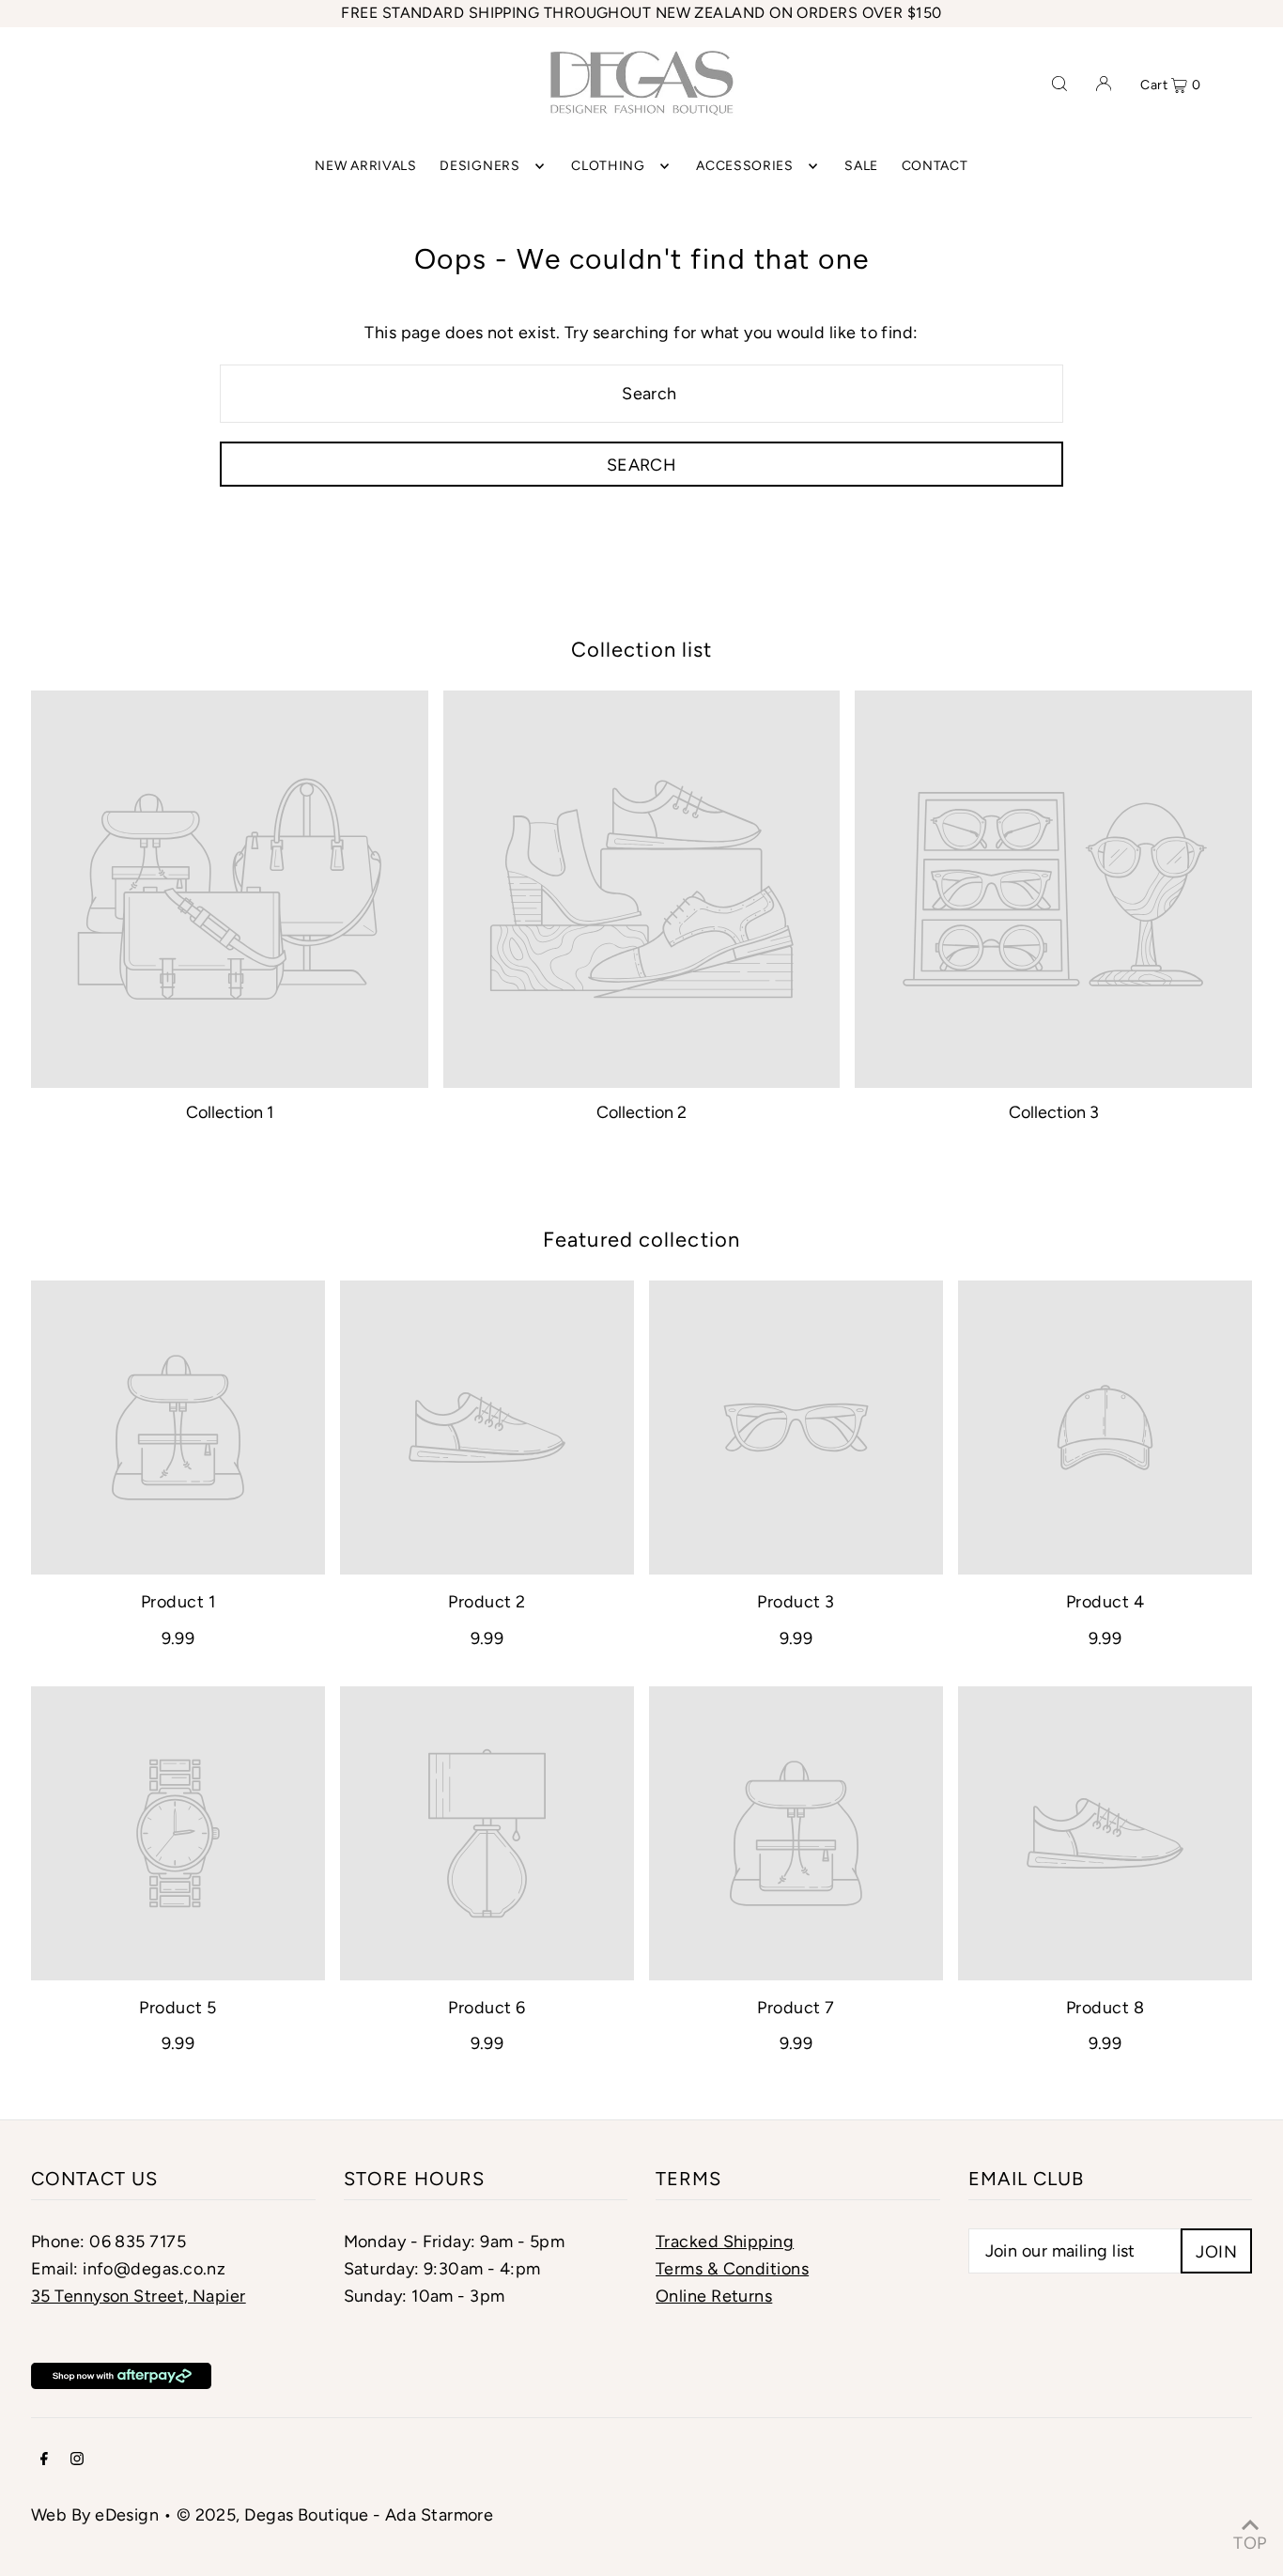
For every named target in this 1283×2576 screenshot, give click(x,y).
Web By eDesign (95, 2515)
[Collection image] (230, 889)
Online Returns (714, 2296)
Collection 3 (1054, 1112)
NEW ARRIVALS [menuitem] (365, 166)
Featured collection (641, 1240)
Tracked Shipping (725, 2242)
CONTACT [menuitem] (935, 166)
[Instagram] (77, 2460)
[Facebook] (44, 2460)
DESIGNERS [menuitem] (479, 166)
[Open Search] (1059, 83)
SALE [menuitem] (861, 166)
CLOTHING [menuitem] (608, 166)
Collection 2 (641, 1112)
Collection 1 (230, 1112)
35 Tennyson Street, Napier (139, 2296)
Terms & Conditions (732, 2269)
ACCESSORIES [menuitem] (745, 166)
